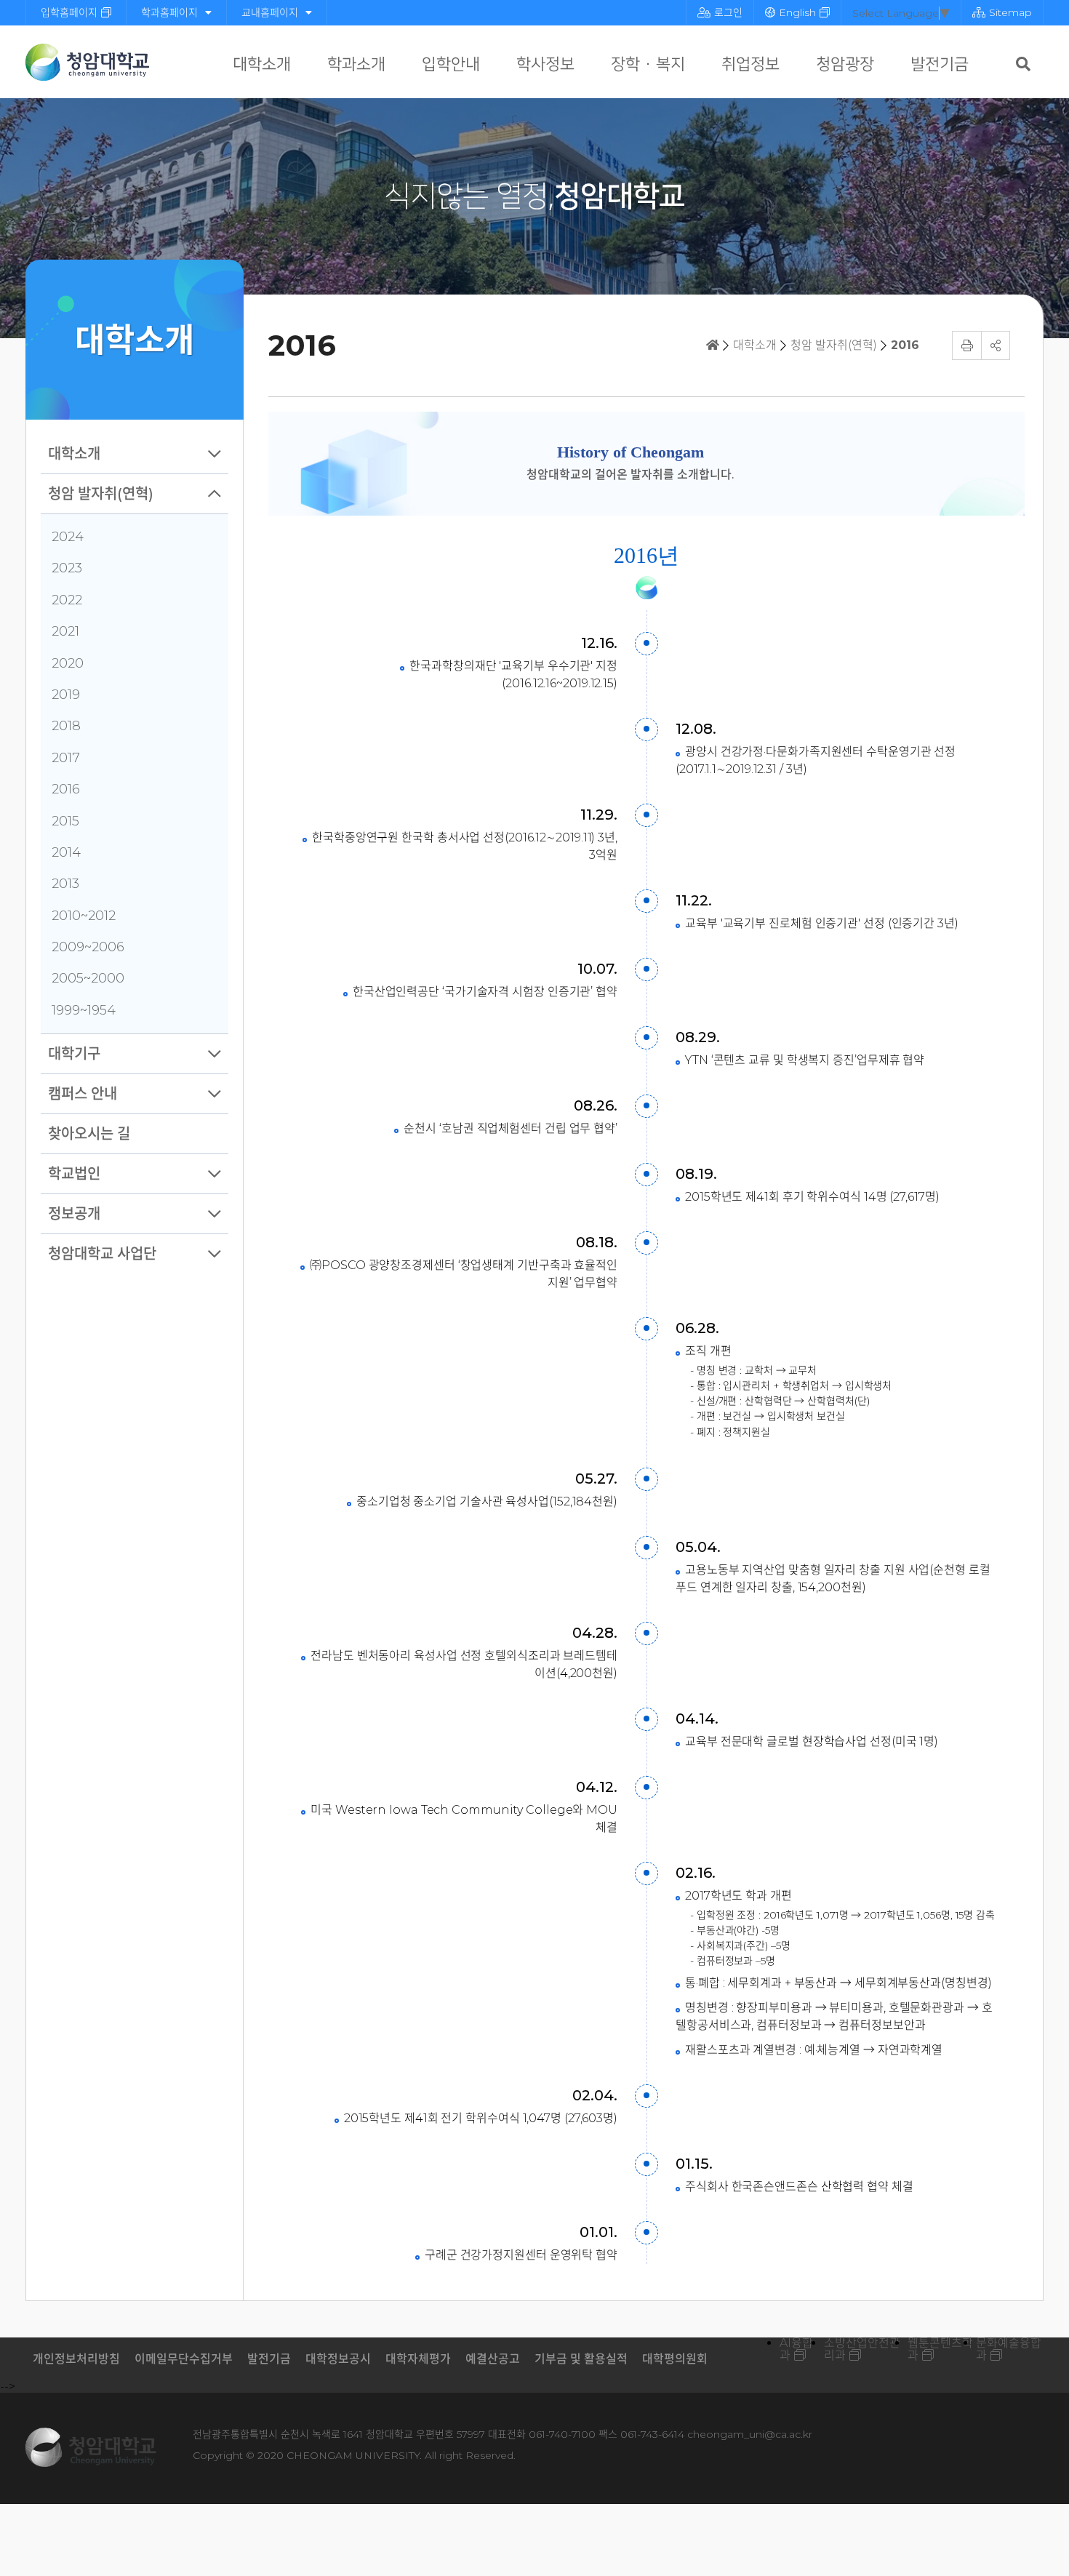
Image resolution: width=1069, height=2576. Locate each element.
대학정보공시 (338, 2359)
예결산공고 (493, 2359)
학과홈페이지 (169, 12)
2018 (66, 726)
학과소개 (356, 64)
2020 (68, 663)
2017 (66, 758)
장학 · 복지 (648, 64)
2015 (65, 821)
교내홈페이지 (270, 12)
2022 (67, 600)
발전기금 (940, 64)
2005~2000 (88, 978)
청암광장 (845, 64)
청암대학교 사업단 (102, 1254)
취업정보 (750, 64)
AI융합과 (796, 2349)
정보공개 (74, 1214)
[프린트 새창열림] (966, 345)
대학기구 (74, 1054)
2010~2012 (84, 916)
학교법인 (74, 1174)
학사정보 (545, 64)
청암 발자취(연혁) (101, 494)
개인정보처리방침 (76, 2359)
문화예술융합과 (1009, 2349)
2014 (66, 852)
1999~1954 (84, 1010)
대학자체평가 (418, 2359)
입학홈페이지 (69, 12)
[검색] (1023, 64)
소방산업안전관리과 (862, 2349)
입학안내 (451, 64)
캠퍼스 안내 (83, 1094)
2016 (66, 789)
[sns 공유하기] (996, 345)
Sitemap (1010, 12)
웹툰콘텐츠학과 (940, 2349)
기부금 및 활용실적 (581, 2359)
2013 (65, 884)
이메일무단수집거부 (184, 2359)
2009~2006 (88, 947)
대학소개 (262, 64)
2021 (65, 631)
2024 (68, 537)
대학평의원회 (675, 2359)
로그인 (728, 12)
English (797, 12)
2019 (66, 695)
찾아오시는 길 (89, 1134)
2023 (67, 568)
